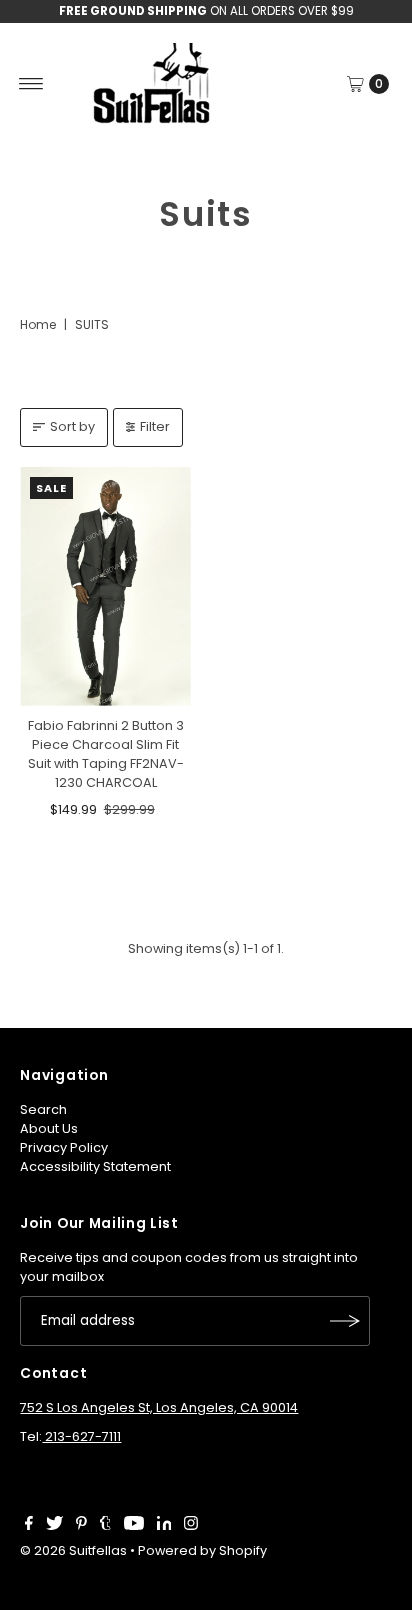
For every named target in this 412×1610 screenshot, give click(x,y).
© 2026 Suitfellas (73, 1550)
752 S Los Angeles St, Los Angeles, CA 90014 (159, 1407)
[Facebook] (29, 1526)
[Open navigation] (31, 84)
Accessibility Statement (95, 1166)
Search (43, 1109)
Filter (155, 426)
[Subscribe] (345, 1321)
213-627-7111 (81, 1436)
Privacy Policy (64, 1147)
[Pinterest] (81, 1526)
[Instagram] (191, 1526)
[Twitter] (54, 1526)
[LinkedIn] (164, 1526)
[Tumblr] (105, 1526)
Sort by (72, 426)
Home (38, 324)
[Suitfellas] (205, 83)
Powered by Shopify (202, 1550)
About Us (49, 1128)
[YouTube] (134, 1526)
